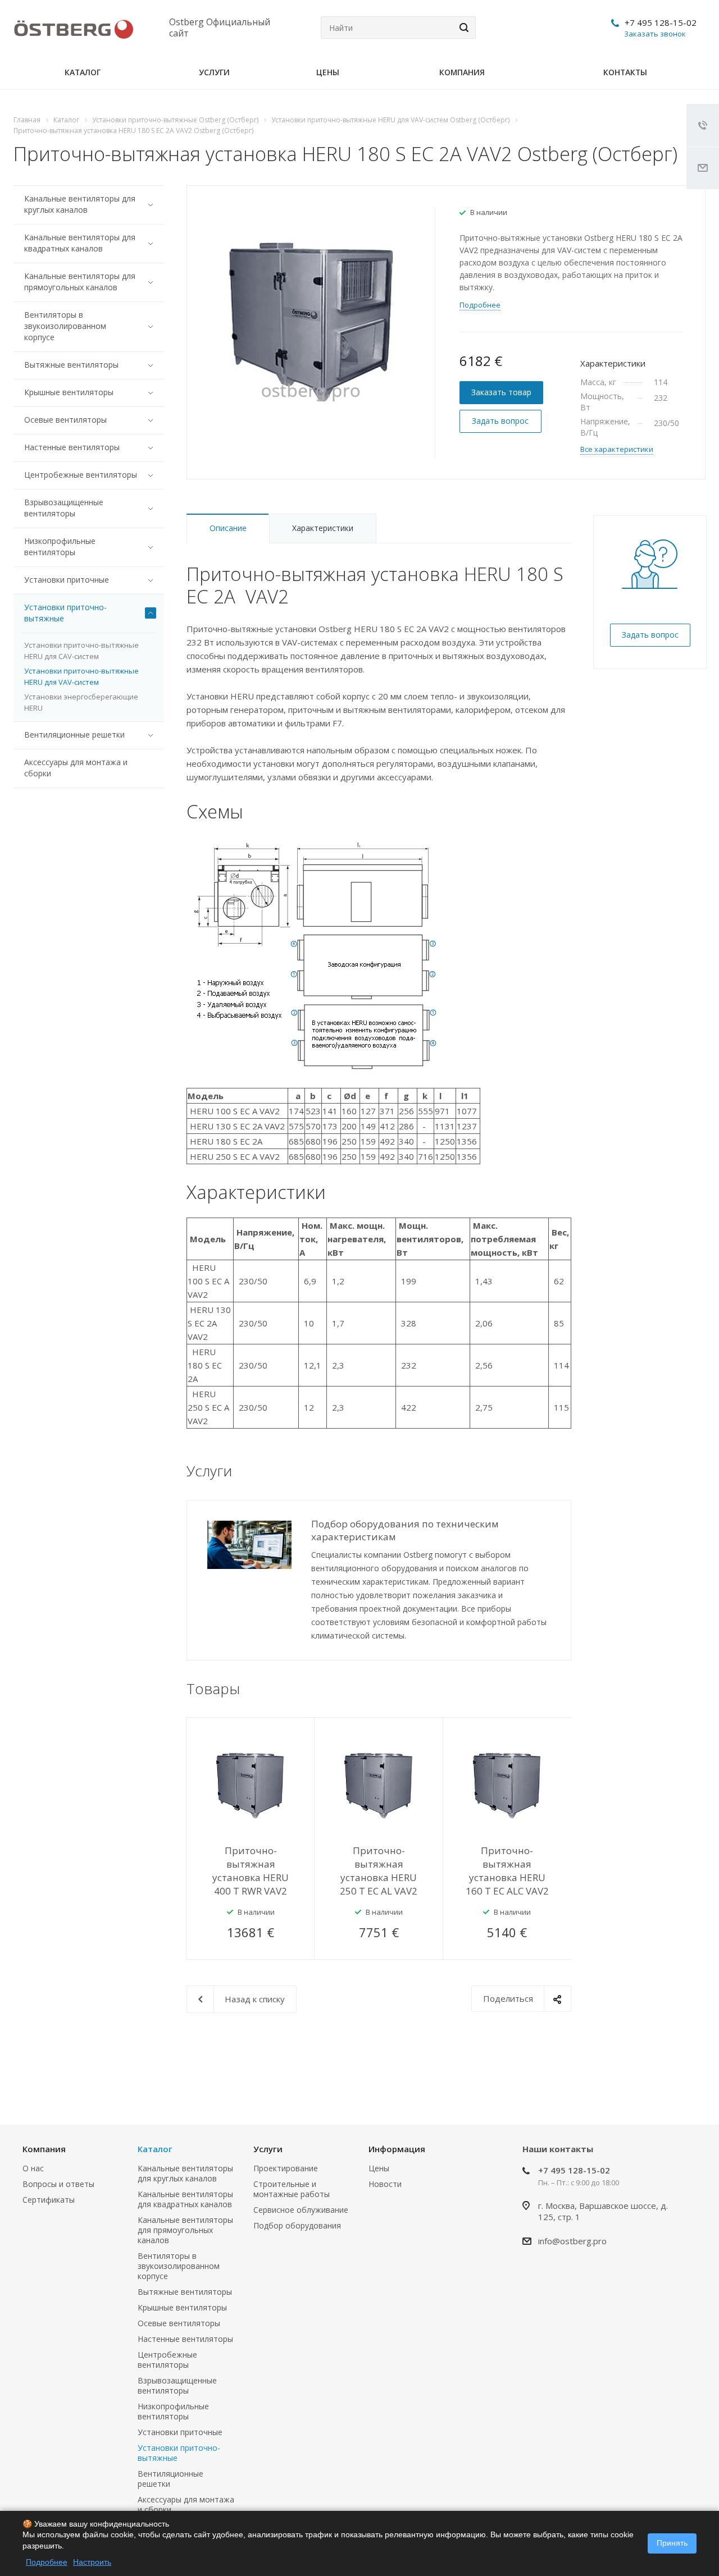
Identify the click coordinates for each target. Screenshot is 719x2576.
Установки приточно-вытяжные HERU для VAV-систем (81, 676)
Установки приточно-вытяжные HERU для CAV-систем (81, 651)
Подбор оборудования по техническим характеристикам (405, 1530)
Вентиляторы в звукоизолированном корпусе (65, 326)
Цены (328, 72)
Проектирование (286, 2168)
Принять (672, 2543)
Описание (228, 528)
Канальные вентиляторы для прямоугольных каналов (80, 282)
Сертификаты (49, 2200)
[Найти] (462, 28)
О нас (33, 2168)
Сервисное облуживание (301, 2210)
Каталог (83, 72)
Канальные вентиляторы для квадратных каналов (80, 243)
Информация (397, 2149)
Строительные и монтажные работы (292, 2189)
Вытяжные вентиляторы (71, 365)
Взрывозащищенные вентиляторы (64, 508)
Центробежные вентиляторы (81, 475)
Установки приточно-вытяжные (65, 613)
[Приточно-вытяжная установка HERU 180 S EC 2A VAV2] (311, 318)
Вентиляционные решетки (74, 735)
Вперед (560, 1690)
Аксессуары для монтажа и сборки (76, 768)
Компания (462, 72)
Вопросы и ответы (58, 2184)
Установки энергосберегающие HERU (81, 702)
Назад (532, 1690)
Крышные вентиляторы (69, 392)
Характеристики (323, 528)
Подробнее (47, 2562)
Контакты (625, 72)
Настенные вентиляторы (72, 447)
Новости (385, 2184)
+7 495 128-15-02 (661, 22)
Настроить (92, 2562)
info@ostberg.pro (572, 2241)
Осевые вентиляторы (65, 420)
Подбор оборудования (297, 2225)
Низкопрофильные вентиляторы (60, 546)
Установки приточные (67, 580)
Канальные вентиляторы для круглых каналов (80, 204)
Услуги (214, 72)
